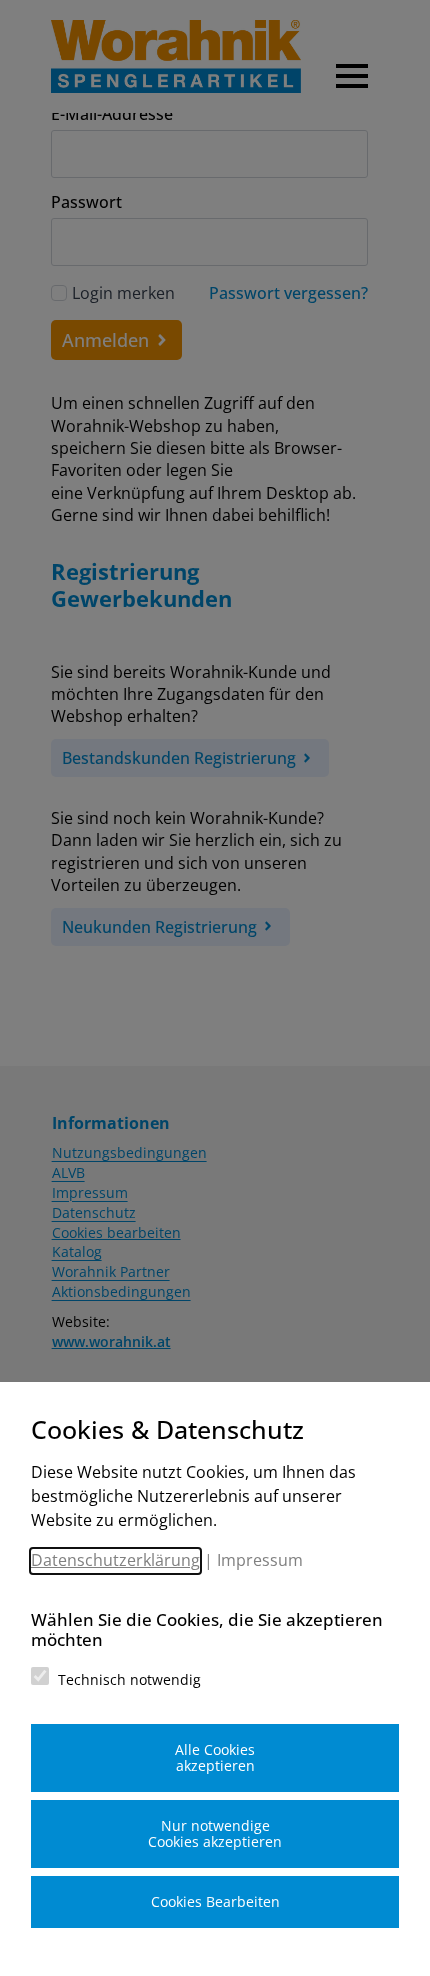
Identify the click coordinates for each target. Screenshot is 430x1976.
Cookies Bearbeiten (215, 1901)
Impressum (260, 1560)
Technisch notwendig (129, 1679)
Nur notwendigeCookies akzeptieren (215, 1833)
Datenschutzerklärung (115, 1560)
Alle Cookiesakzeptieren (215, 1757)
